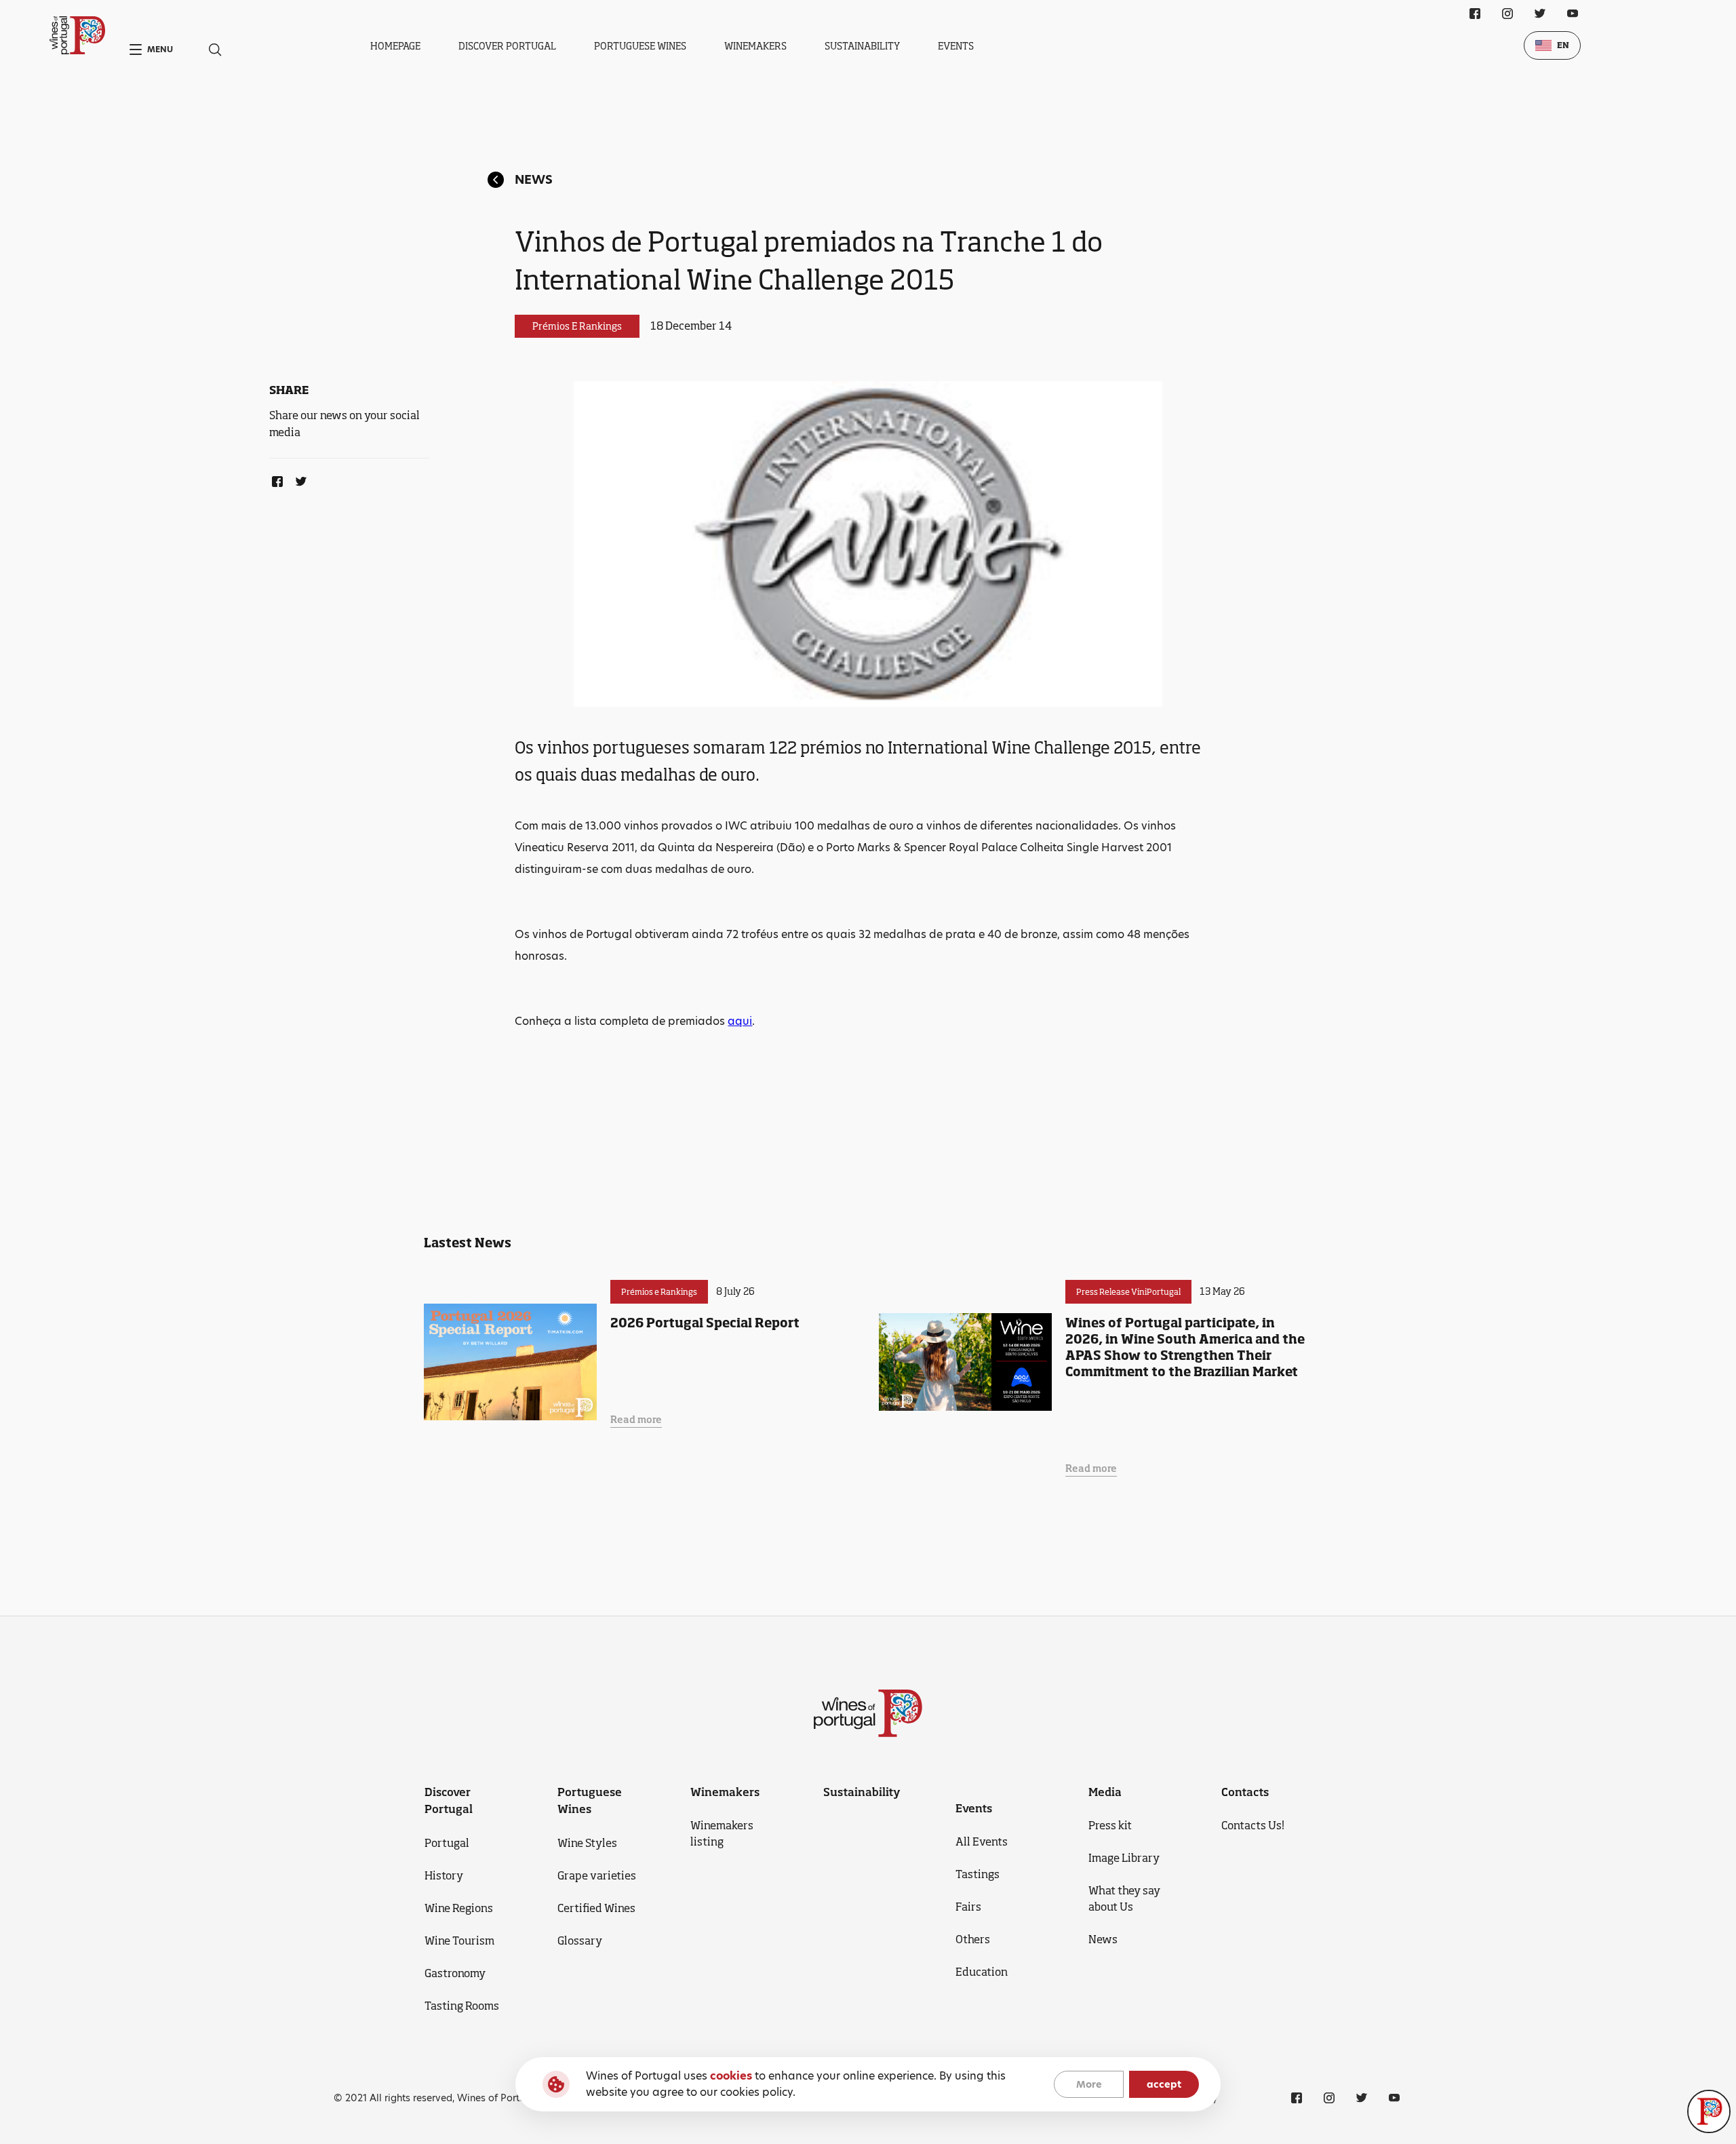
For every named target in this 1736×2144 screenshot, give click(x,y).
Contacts (1245, 1792)
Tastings (978, 1874)
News (534, 179)
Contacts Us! (1253, 1825)
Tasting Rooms (462, 2006)
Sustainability (862, 46)
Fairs (968, 1907)
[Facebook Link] (275, 479)
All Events (982, 1841)
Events (956, 46)
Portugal (447, 1843)
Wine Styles (587, 1843)
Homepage (395, 46)
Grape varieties (597, 1875)
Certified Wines (596, 1908)
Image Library (1124, 1858)
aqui (740, 1021)
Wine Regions (459, 1908)
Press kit (1110, 1825)
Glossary (580, 1941)
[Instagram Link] (1507, 14)
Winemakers (755, 46)
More (1089, 2084)
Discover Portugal (507, 46)
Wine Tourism (459, 1941)
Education (982, 1972)
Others (973, 1939)
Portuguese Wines (640, 46)
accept (1164, 2084)
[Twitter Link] (298, 479)
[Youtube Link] (1573, 14)
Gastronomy (455, 1973)
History (444, 1875)
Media (1105, 1792)
